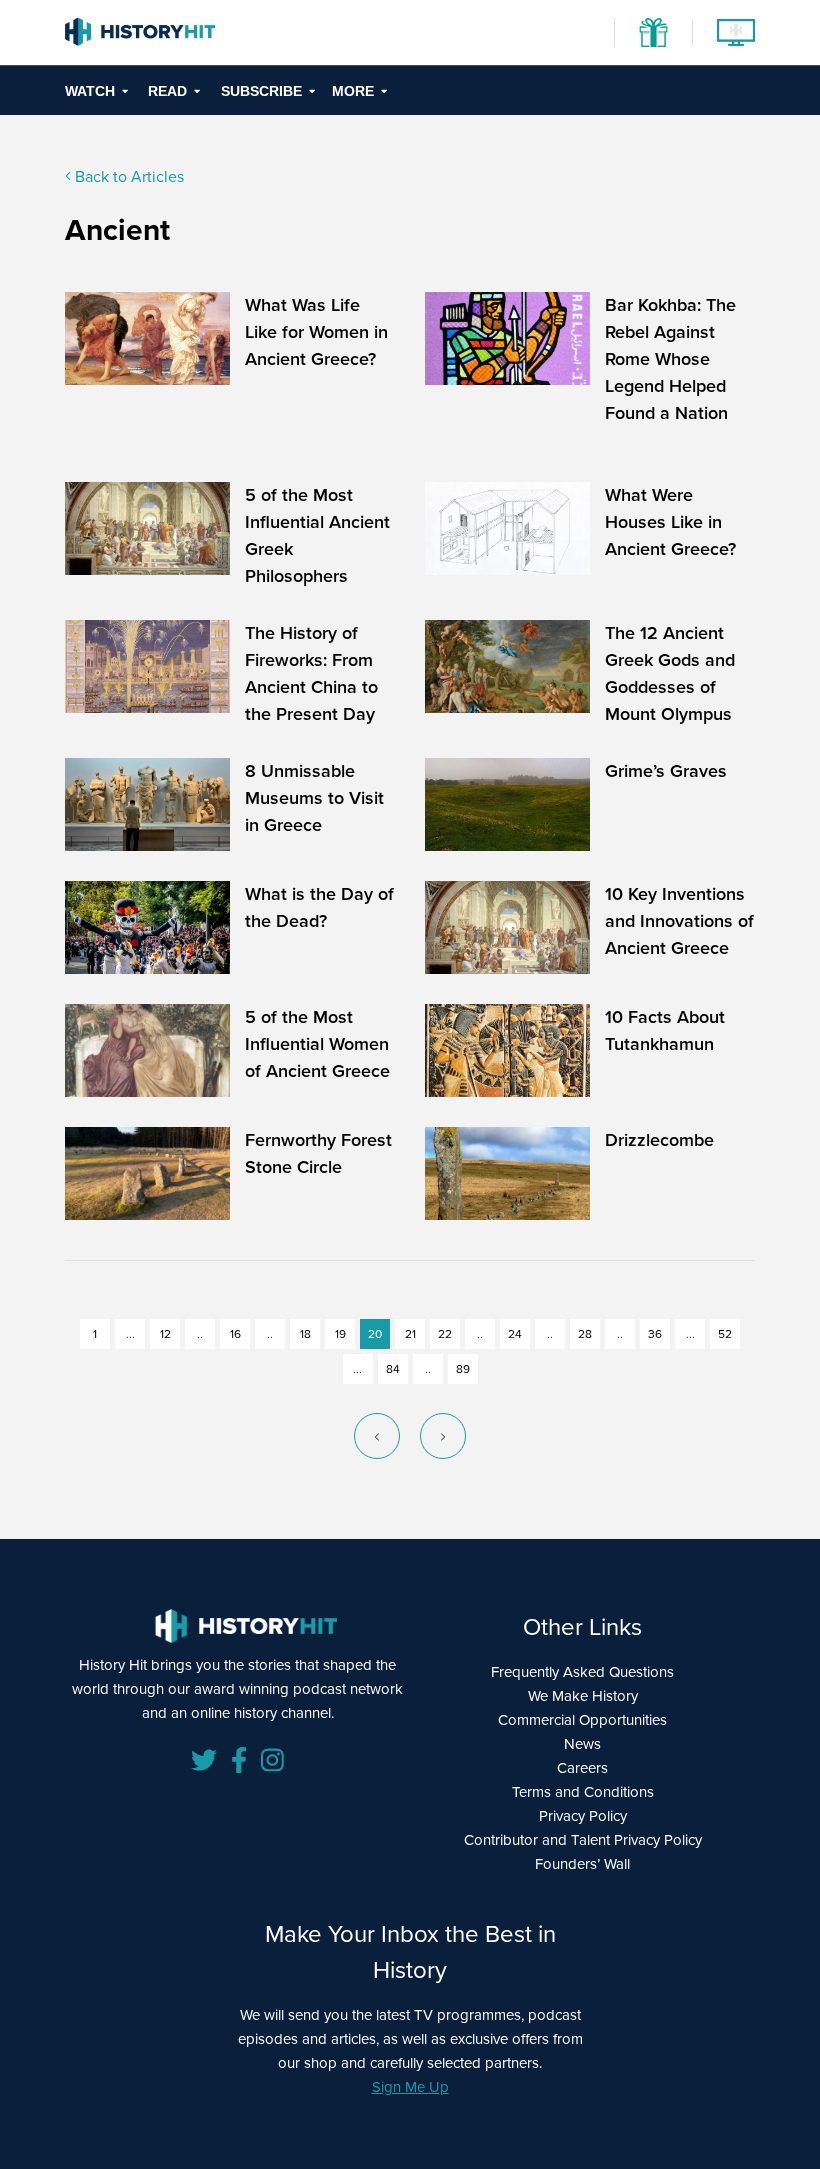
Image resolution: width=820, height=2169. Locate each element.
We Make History (583, 1696)
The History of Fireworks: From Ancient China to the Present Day (311, 673)
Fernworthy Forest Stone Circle (318, 1153)
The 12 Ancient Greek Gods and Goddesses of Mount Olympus (670, 673)
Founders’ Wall (582, 1864)
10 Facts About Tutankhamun (665, 1030)
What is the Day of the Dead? (319, 907)
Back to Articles (127, 176)
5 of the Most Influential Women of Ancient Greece (317, 1044)
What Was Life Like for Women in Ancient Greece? (316, 332)
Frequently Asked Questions (582, 1672)
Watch (90, 91)
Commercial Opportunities (582, 1720)
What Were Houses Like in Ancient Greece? (670, 522)
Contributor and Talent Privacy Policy (583, 1840)
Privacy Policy (583, 1816)
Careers (582, 1768)
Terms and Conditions (583, 1792)
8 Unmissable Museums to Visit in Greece (314, 798)
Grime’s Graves (666, 771)
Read (167, 91)
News (582, 1744)
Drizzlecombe (659, 1140)
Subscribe (261, 91)
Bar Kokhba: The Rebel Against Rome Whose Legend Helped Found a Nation (670, 359)
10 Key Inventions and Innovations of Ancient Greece (679, 921)
